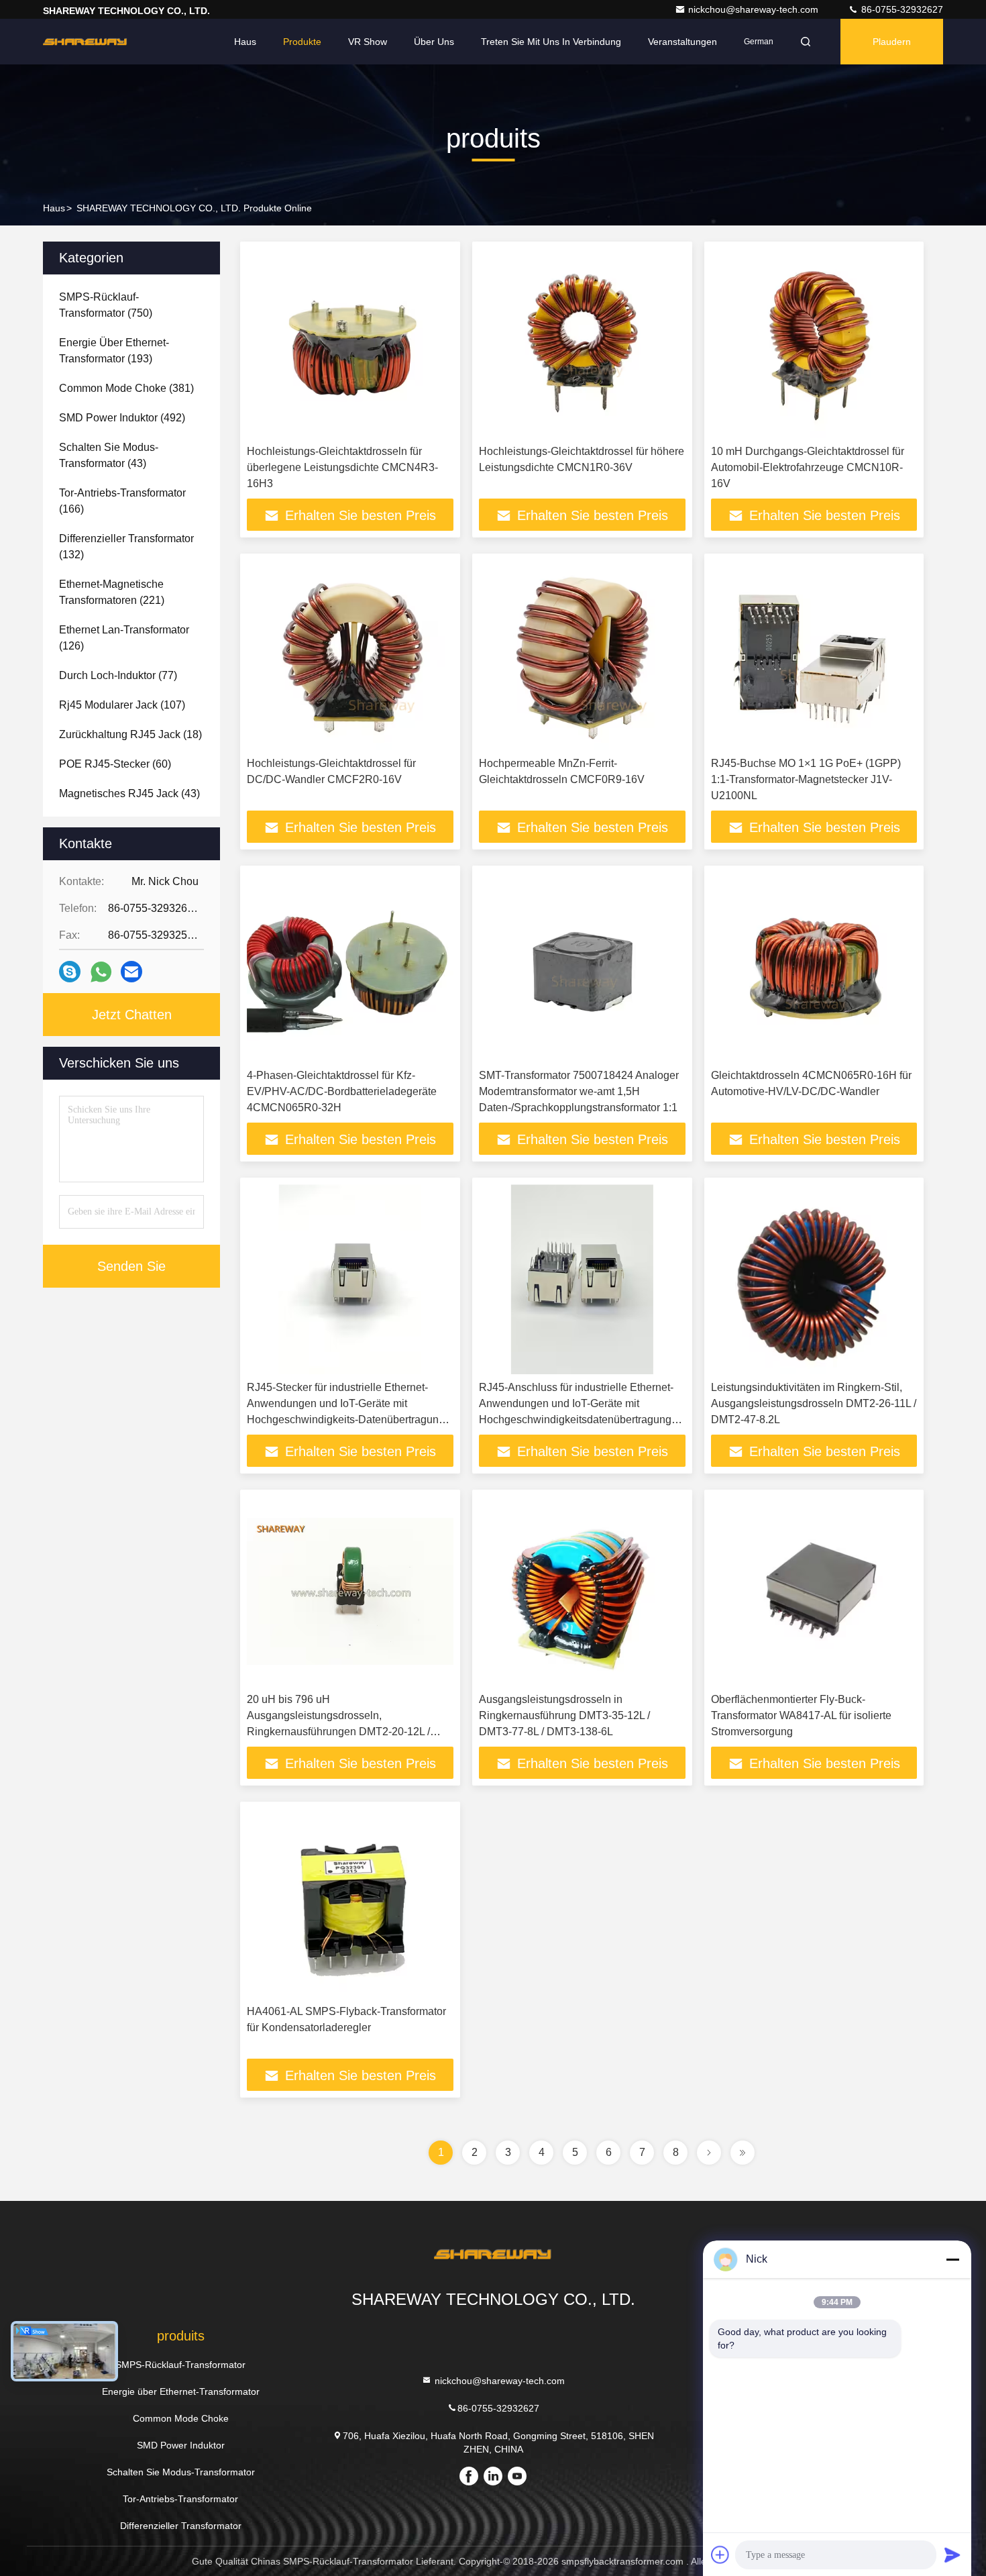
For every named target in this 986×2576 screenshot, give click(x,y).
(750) (106, 305)
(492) (122, 418)
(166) (122, 501)
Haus (245, 42)
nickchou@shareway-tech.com (755, 9)
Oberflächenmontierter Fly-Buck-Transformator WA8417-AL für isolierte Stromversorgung (801, 1715)
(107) (122, 705)
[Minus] (952, 2259)
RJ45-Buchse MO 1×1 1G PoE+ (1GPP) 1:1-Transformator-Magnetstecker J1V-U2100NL (806, 779)
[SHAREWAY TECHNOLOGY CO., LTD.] (85, 42)
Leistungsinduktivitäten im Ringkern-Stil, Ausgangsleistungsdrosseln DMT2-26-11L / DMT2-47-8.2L (814, 1403)
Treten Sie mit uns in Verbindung (551, 42)
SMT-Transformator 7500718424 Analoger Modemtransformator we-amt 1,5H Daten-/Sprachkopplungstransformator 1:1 (579, 1091)
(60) (115, 764)
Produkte (302, 42)
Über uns (434, 42)
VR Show (368, 42)
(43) (109, 455)
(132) (126, 547)
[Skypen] (70, 972)
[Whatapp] (101, 972)
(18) (130, 734)
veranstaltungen (682, 42)
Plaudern (892, 42)
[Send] (952, 2555)
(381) (126, 388)
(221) (112, 592)
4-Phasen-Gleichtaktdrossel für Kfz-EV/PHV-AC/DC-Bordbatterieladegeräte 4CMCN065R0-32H (342, 1091)
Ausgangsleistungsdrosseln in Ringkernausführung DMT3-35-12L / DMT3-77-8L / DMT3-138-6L (564, 1715)
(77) (118, 675)
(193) (114, 351)
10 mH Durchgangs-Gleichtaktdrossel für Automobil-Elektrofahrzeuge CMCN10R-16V (808, 467)
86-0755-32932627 (901, 9)
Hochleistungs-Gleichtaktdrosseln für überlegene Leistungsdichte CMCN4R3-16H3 (342, 467)
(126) (124, 638)
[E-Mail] (131, 972)
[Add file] (720, 2555)
